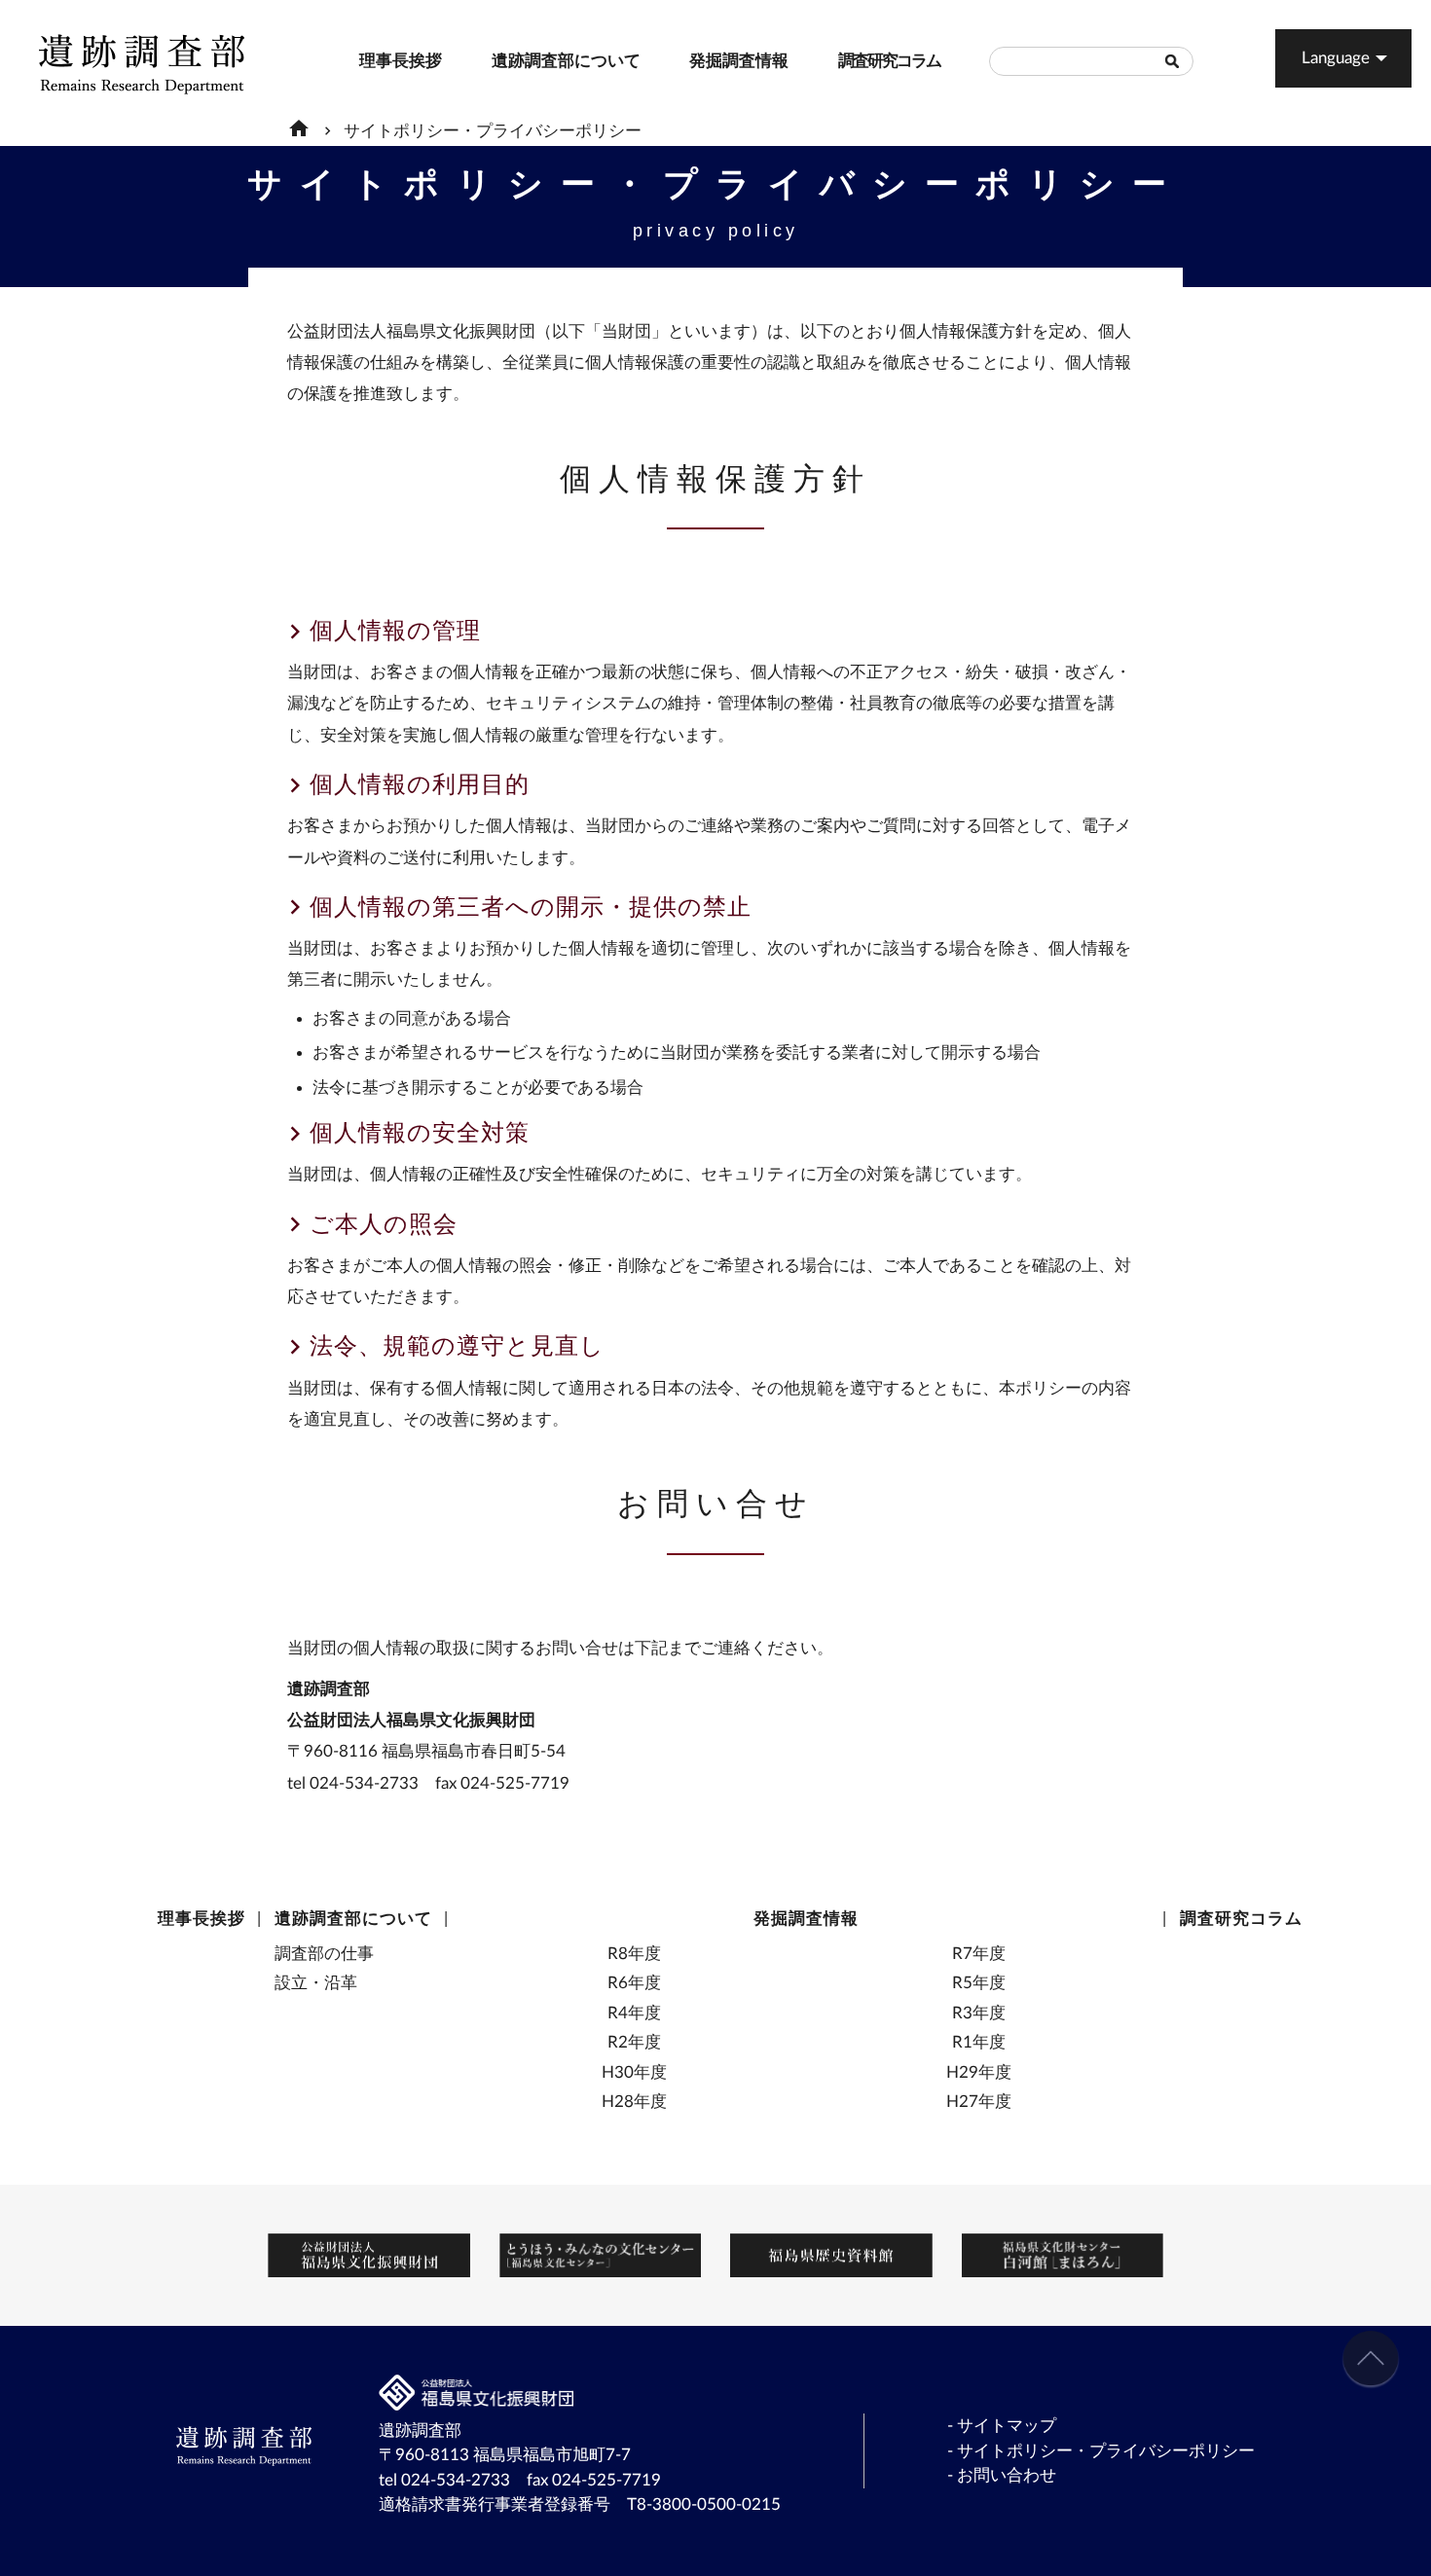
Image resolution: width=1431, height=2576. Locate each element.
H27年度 (979, 2102)
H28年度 (634, 2102)
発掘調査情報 (699, 61)
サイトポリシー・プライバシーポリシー (493, 131)
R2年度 (634, 2042)
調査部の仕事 (324, 1954)
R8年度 (634, 1954)
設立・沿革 (316, 1983)
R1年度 (979, 2042)
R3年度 (979, 2013)
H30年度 (634, 2072)
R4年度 (634, 2013)
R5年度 (979, 1983)
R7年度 (979, 1954)
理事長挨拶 (367, 61)
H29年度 (979, 2072)
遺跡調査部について (507, 61)
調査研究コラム (848, 61)
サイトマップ (1007, 2426)
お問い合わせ (1007, 2475)
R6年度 (634, 1983)
